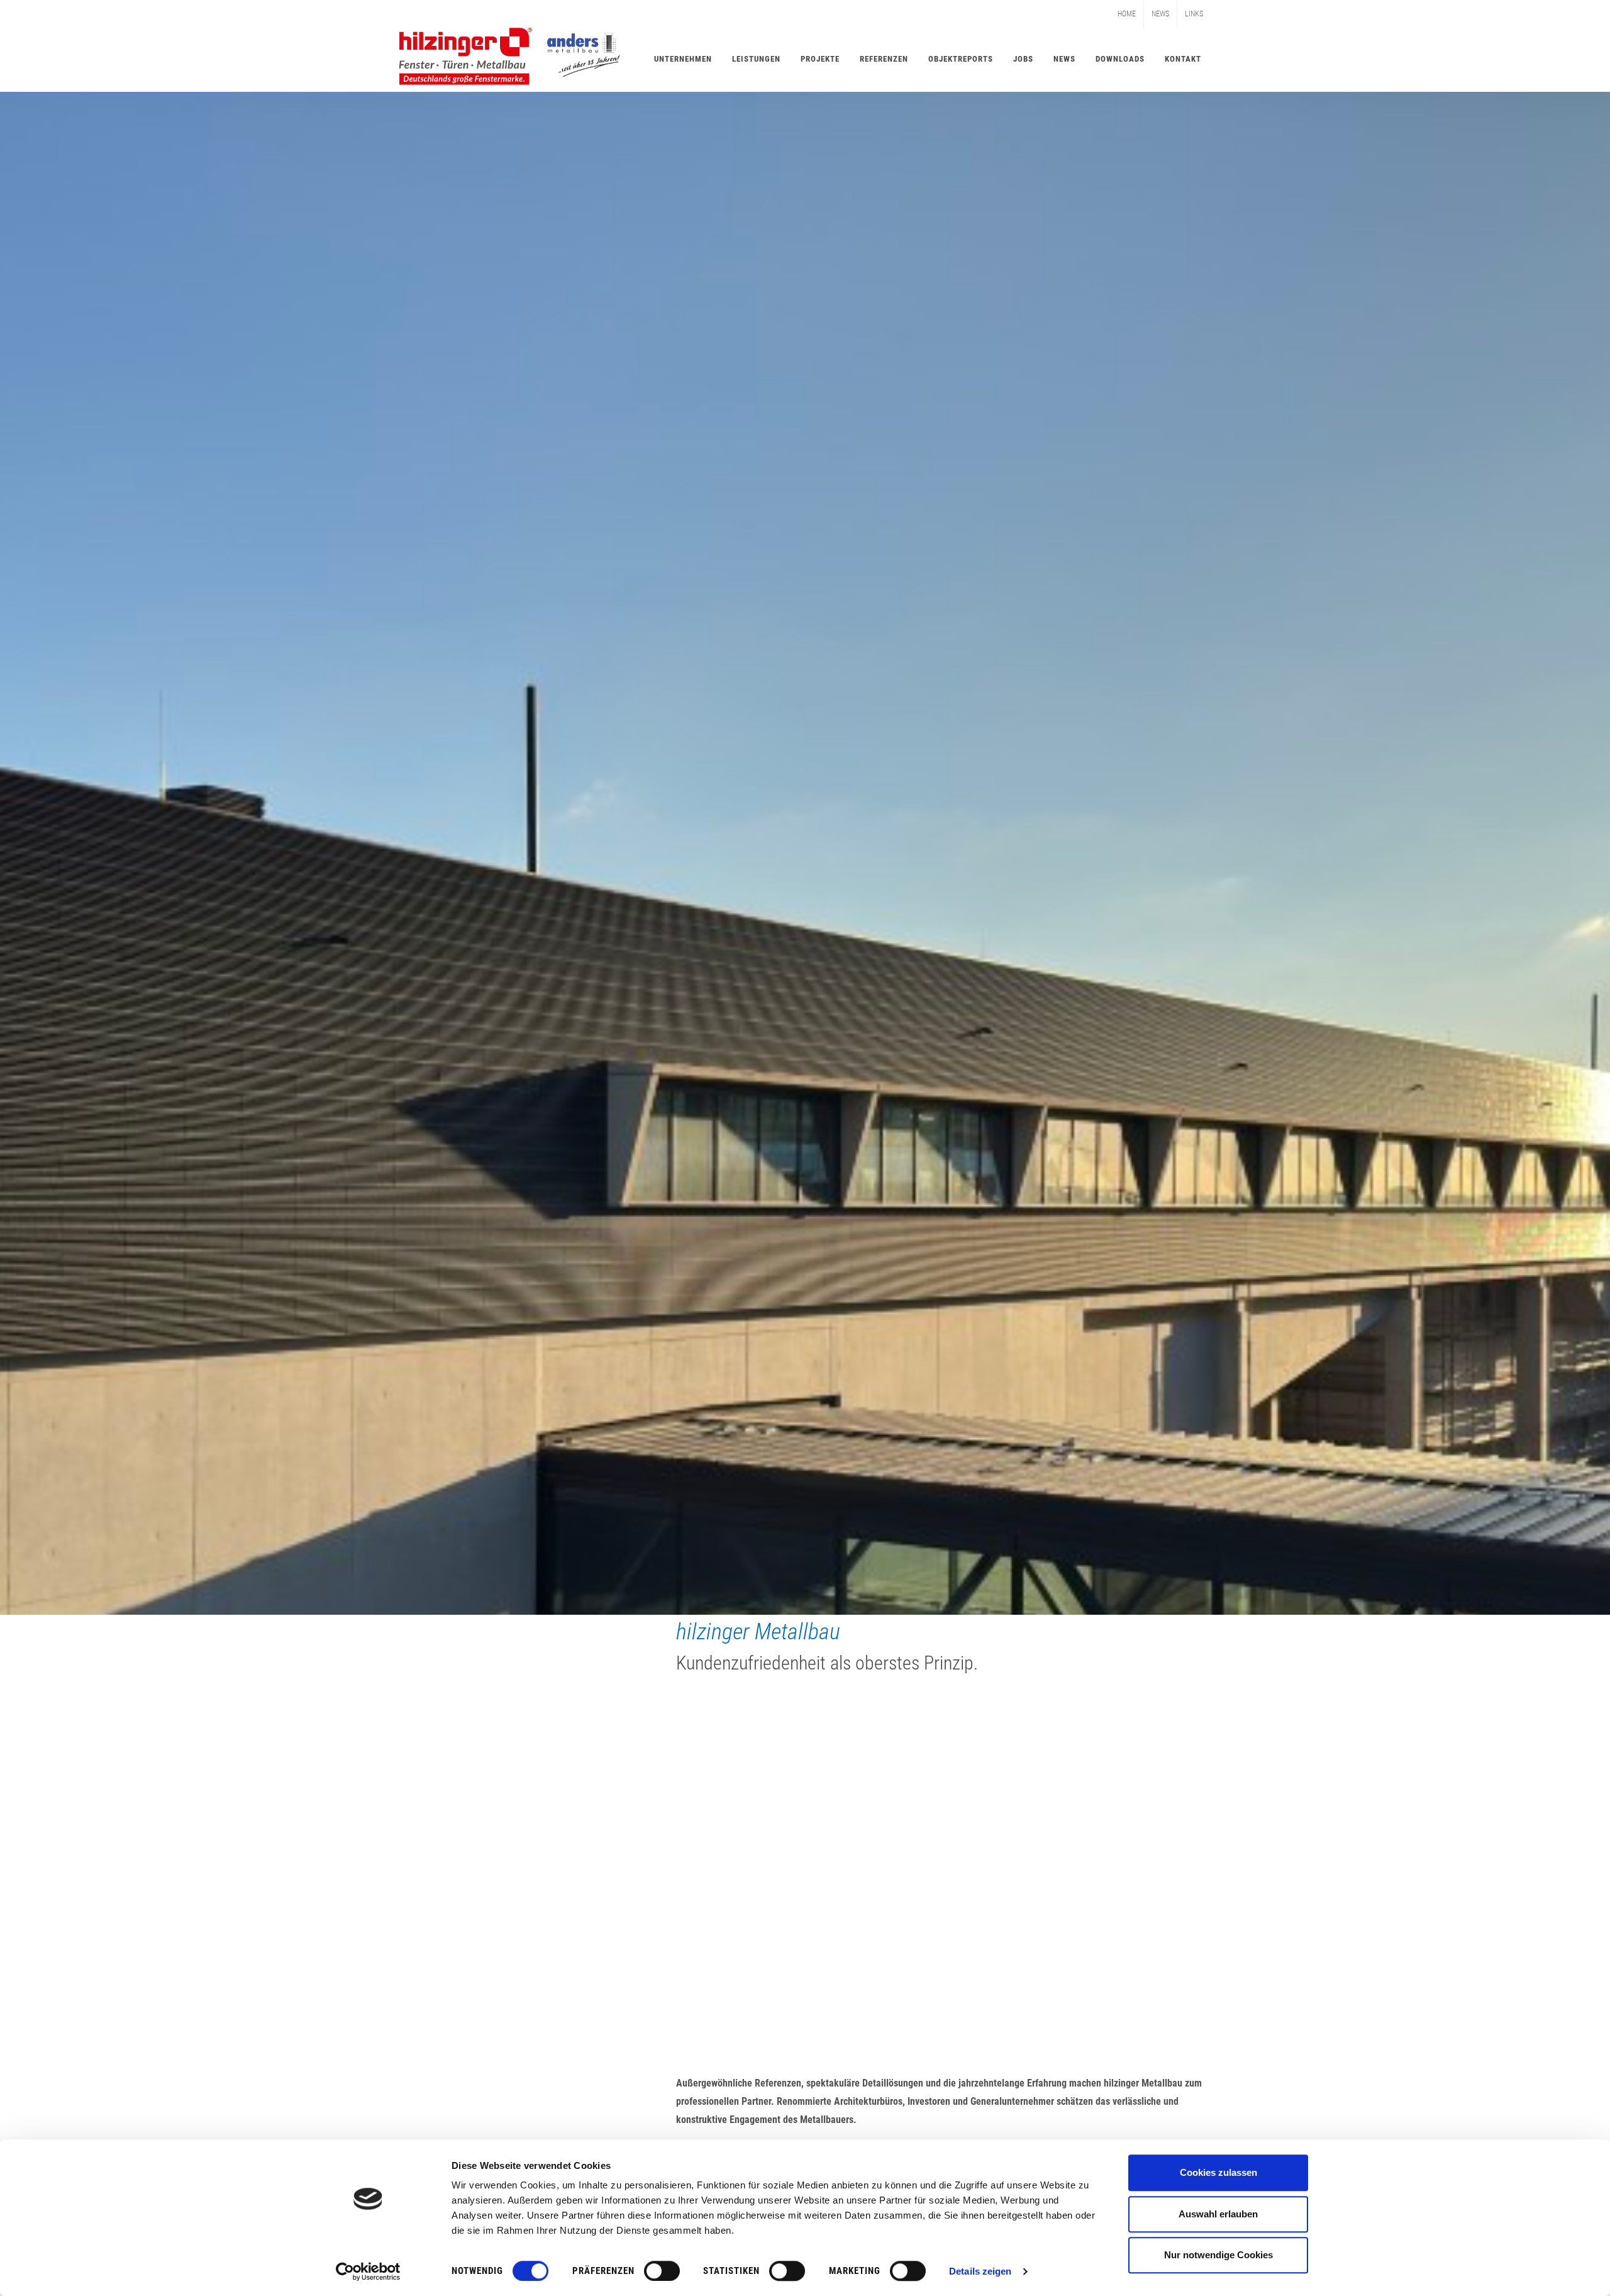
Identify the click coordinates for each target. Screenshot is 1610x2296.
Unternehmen (683, 59)
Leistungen (756, 59)
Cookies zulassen (1219, 2172)
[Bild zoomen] (528, 2087)
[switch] (662, 2271)
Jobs (1023, 59)
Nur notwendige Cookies (1219, 2255)
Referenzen (884, 59)
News (1160, 14)
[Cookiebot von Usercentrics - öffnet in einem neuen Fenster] (368, 2271)
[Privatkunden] (805, 1810)
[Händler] (1082, 1810)
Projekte (820, 59)
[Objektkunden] (528, 1810)
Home (1127, 14)
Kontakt (1183, 59)
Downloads (1120, 59)
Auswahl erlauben (1218, 2214)
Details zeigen (980, 2271)
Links (1194, 14)
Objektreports (961, 59)
